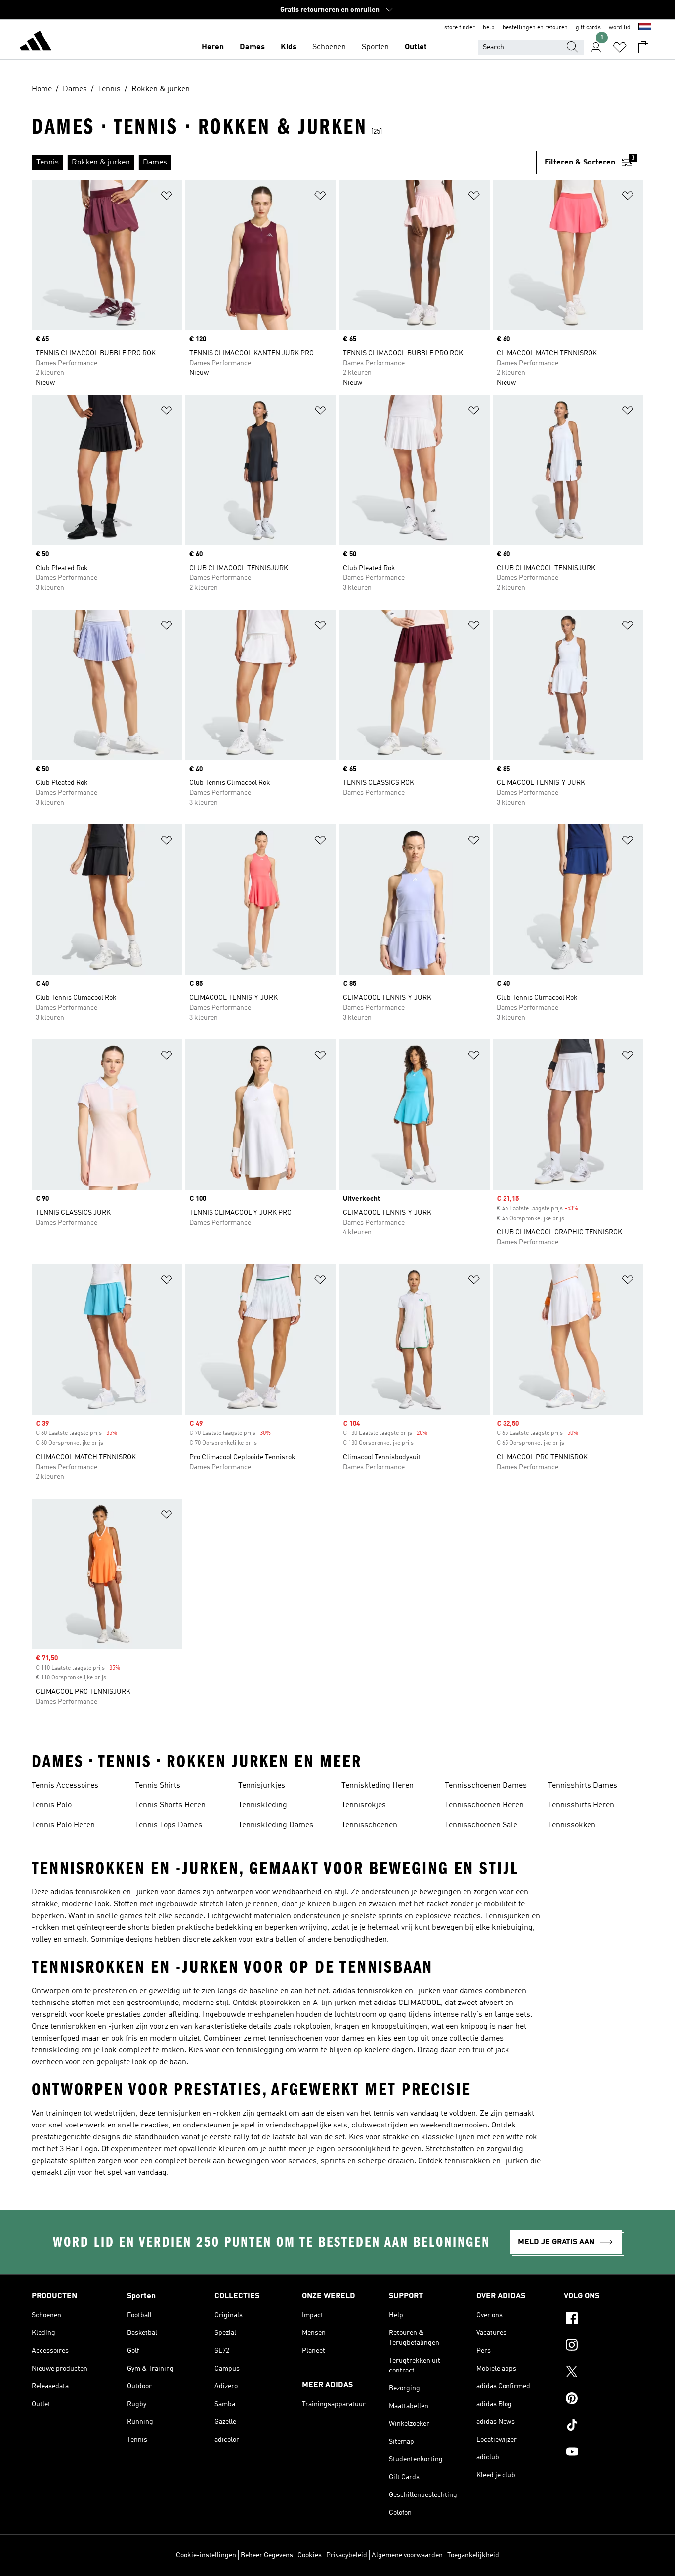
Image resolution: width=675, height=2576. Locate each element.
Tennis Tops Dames (169, 1825)
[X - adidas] (604, 2373)
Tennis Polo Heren (63, 1825)
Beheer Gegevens (267, 2555)
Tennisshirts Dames (583, 1786)
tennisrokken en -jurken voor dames (138, 1892)
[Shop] (36, 42)
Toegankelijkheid (473, 2555)
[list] (284, 163)
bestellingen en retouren (535, 28)
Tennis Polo (52, 1805)
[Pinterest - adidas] (604, 2400)
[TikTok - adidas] (604, 2426)
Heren (213, 47)
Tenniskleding (263, 1805)
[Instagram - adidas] (604, 2346)
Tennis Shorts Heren (170, 1805)
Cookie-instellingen (206, 2555)
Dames (252, 47)
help (489, 28)
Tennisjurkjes (262, 1786)
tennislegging (260, 2050)
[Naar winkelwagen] (643, 47)
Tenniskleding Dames (276, 1825)
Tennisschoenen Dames (486, 1786)
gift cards (588, 28)
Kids (289, 47)
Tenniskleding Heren (378, 1786)
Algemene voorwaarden (407, 2555)
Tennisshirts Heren (581, 1805)
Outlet (416, 47)
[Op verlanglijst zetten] (167, 197)
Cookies (310, 2555)
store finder (460, 28)
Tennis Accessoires (65, 1786)
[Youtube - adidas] (604, 2453)
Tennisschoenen (369, 1825)
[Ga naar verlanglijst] (620, 47)
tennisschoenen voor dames (316, 2039)
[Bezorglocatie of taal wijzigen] (645, 28)
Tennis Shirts (158, 1786)
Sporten (375, 47)
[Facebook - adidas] (604, 2320)
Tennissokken (572, 1825)
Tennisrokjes (364, 1805)
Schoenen (329, 47)
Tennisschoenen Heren (484, 1805)
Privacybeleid (347, 2555)
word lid (620, 28)
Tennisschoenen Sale (481, 1825)
